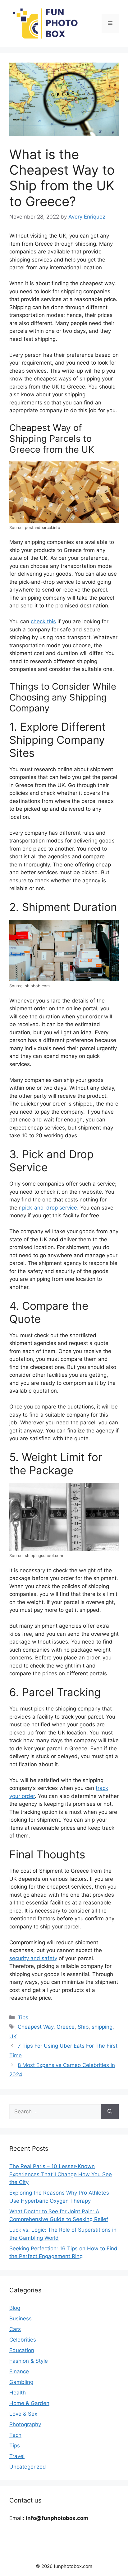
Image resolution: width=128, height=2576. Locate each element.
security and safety (33, 1958)
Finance (19, 2371)
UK (13, 2036)
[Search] (110, 2112)
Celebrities (23, 2340)
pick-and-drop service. (50, 1208)
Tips (23, 2017)
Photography (25, 2424)
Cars (15, 2329)
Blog (15, 2308)
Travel (17, 2456)
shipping (102, 2027)
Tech (15, 2435)
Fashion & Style (29, 2361)
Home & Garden (29, 2403)
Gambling (21, 2382)
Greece (66, 2027)
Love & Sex (23, 2414)
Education (22, 2350)
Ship (83, 2027)
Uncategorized (28, 2467)
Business (21, 2319)
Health (18, 2393)
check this (43, 621)
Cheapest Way (36, 2027)
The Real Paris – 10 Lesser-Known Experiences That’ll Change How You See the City (61, 2174)
